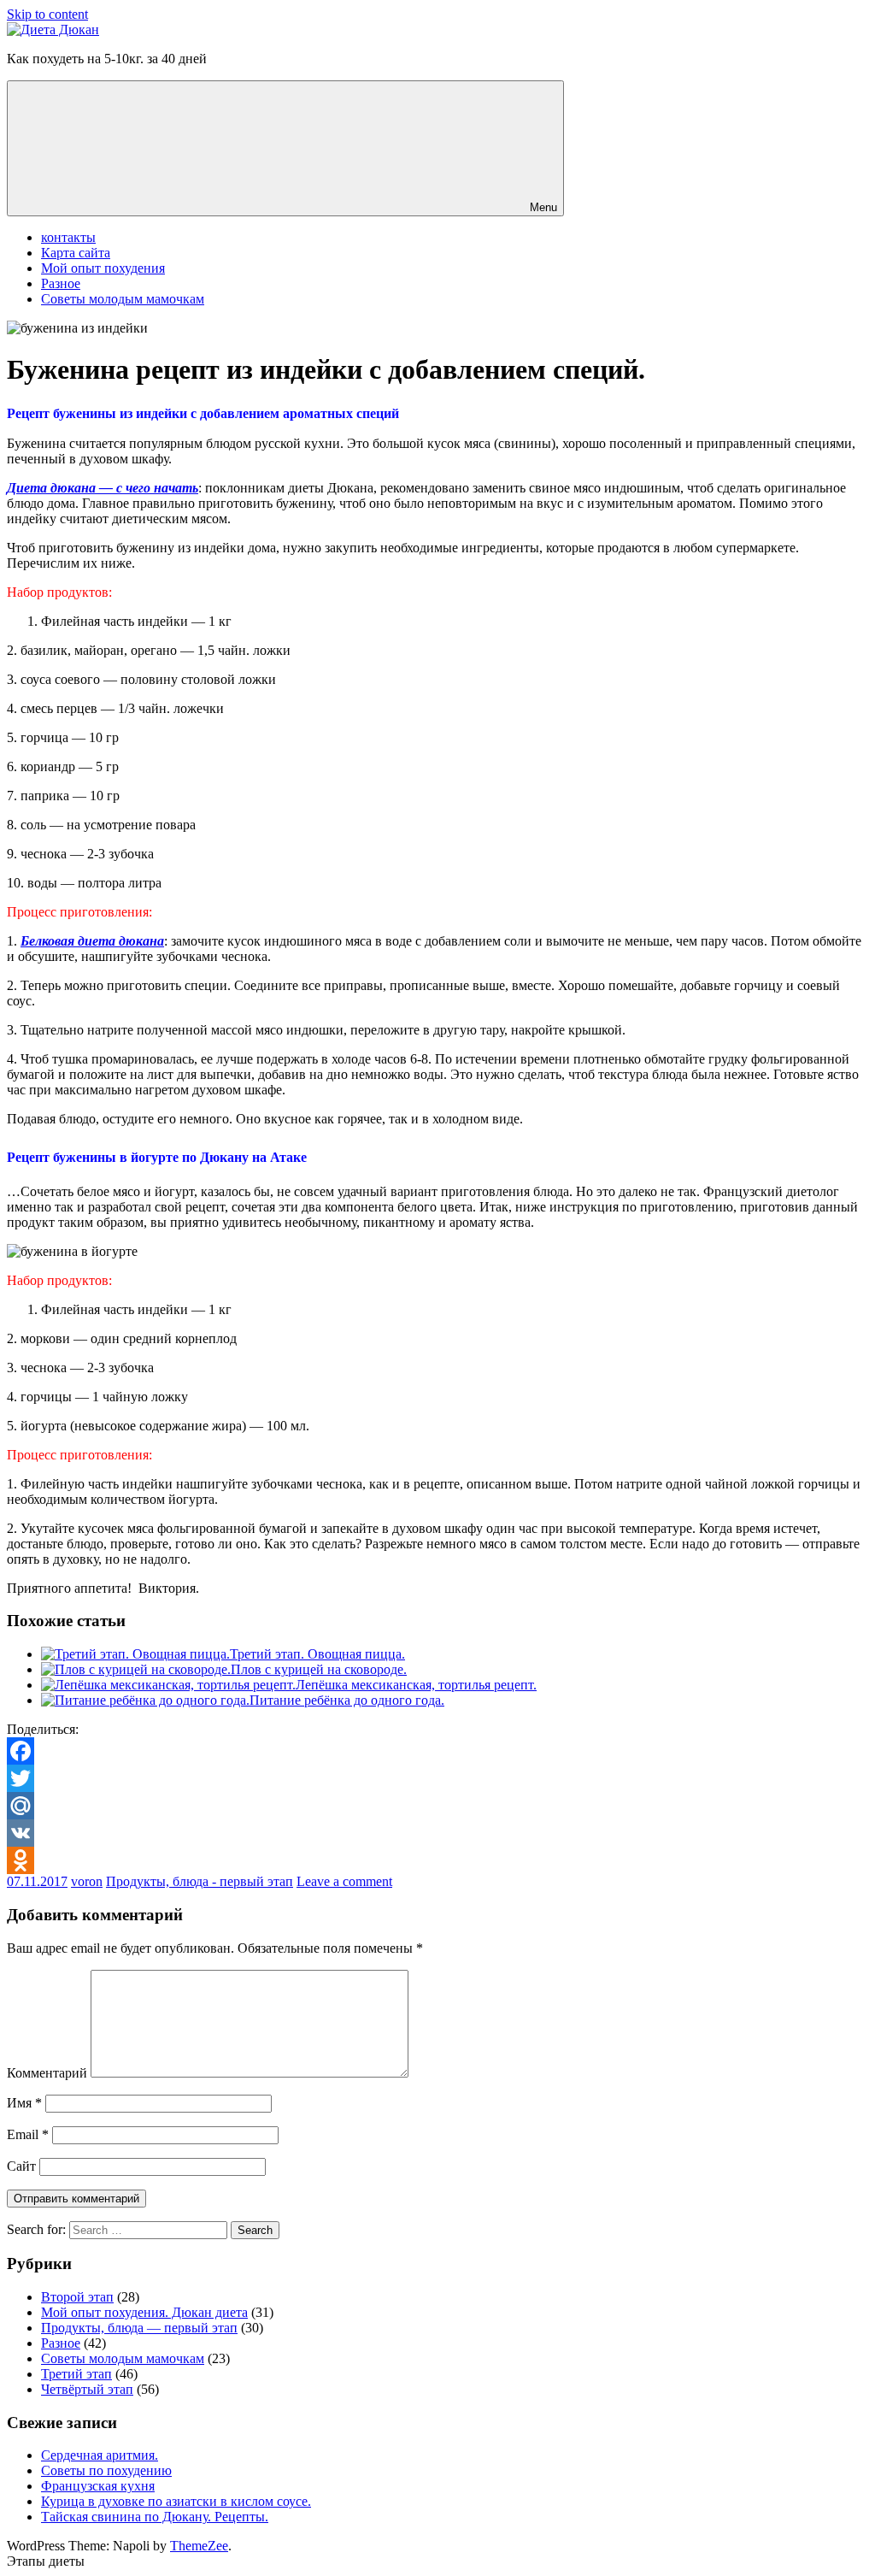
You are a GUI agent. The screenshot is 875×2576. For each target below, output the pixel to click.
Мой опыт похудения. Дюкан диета (144, 2312)
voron (87, 1881)
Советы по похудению (106, 2470)
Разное (61, 283)
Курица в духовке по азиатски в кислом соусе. (176, 2501)
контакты (68, 237)
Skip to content (47, 14)
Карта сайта (76, 253)
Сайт (21, 2166)
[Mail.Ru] (437, 1806)
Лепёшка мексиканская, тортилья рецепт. (416, 1685)
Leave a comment (344, 1881)
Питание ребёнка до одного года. (347, 1700)
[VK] (437, 1833)
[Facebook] (437, 1751)
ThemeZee (199, 2546)
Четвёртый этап (87, 2389)
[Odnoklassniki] (437, 1860)
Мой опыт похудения (103, 268)
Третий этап (76, 2374)
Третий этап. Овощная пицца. (317, 1654)
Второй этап (77, 2297)
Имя (24, 2103)
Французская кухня (98, 2486)
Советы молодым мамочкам (123, 299)
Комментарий (47, 2073)
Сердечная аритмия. (100, 2455)
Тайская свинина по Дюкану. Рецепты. (155, 2517)
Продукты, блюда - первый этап (200, 1881)
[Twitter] (437, 1778)
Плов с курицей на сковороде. (319, 1669)
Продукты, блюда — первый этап (139, 2328)
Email (28, 2134)
